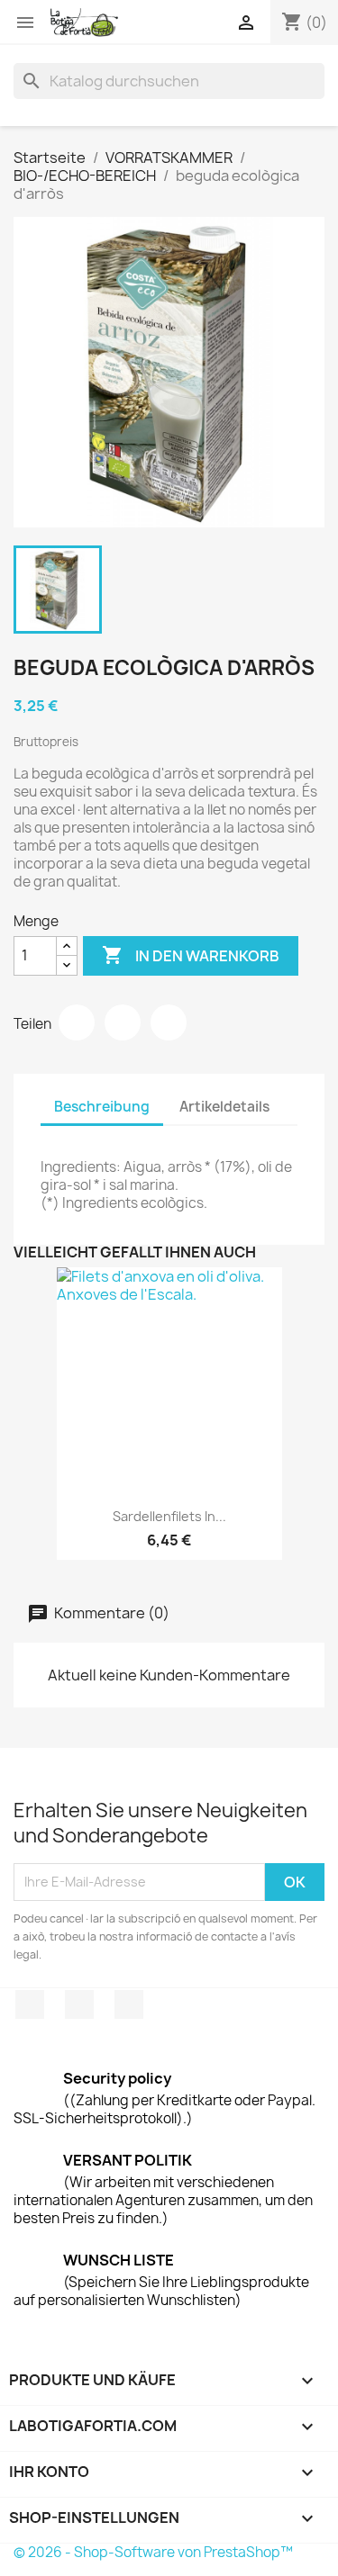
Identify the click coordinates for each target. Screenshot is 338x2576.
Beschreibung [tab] (102, 1107)
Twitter (79, 2004)
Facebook (30, 2004)
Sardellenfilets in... (169, 1516)
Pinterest (169, 1022)
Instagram (129, 2004)
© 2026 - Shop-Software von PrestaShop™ (153, 2552)
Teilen (77, 1022)
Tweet (123, 1022)
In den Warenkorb (191, 955)
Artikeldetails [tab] (224, 1107)
